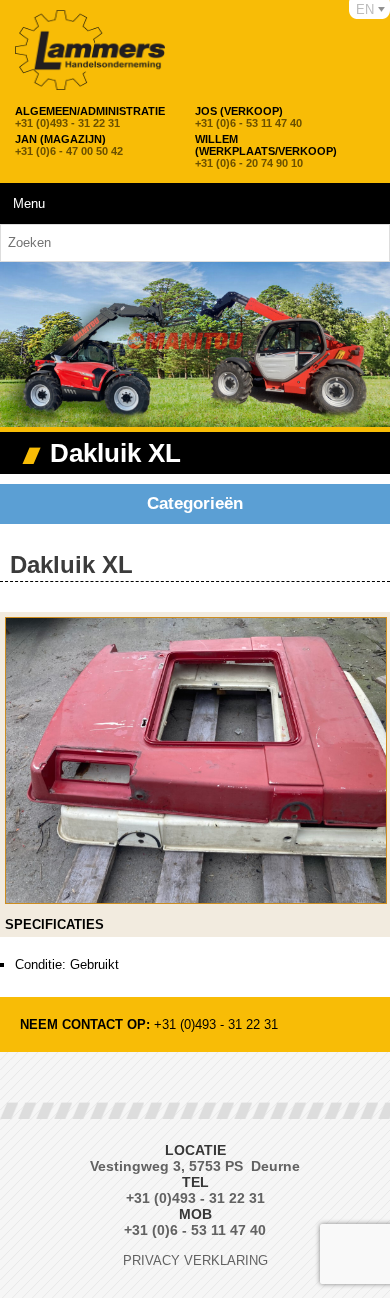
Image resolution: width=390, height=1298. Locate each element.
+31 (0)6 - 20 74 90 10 (266, 151)
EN (365, 9)
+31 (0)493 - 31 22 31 (90, 117)
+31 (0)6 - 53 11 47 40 (248, 117)
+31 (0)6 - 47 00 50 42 (69, 145)
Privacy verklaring (195, 1260)
